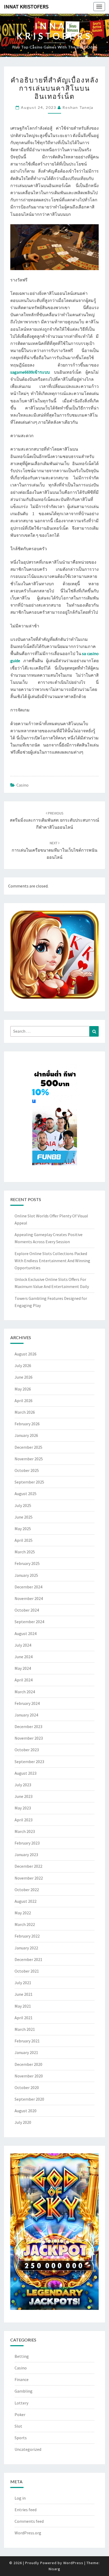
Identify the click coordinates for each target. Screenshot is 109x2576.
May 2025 (23, 1529)
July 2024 (23, 1645)
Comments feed (29, 2521)
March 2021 (25, 2029)
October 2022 (27, 1890)
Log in (20, 2498)
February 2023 (27, 1843)
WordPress (73, 2563)
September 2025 (29, 1482)
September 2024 (29, 1622)
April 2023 (24, 1820)
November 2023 (29, 1738)
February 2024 (27, 1703)
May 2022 (23, 1913)
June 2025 (24, 1517)
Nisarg (54, 2569)
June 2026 (24, 1377)
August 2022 (26, 1901)
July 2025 (23, 1505)
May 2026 (23, 1389)
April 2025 (24, 1540)
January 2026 (26, 1435)
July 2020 (23, 2122)
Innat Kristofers (26, 6)
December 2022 (28, 1866)
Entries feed (26, 2510)
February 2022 (27, 1936)
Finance (22, 2379)
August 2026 (26, 1354)
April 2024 (24, 1680)
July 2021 (23, 1983)
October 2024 (27, 1610)
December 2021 (28, 1959)
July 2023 (23, 1785)
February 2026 (27, 1424)
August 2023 (26, 1773)
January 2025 (26, 1575)
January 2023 (26, 1855)
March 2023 (25, 1831)
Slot (18, 2426)
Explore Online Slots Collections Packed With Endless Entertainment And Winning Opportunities (52, 1261)
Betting (22, 2356)
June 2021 (24, 1994)
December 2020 (28, 2064)
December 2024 (28, 1587)
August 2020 (26, 2111)
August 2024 (26, 1633)
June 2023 (24, 1796)
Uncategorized (28, 2449)
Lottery (21, 2403)
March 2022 (25, 1924)
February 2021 (27, 2041)
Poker (20, 2414)
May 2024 (23, 1668)
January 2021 (26, 2052)
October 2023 (27, 1750)
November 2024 (29, 1598)
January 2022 (26, 1948)
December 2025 (28, 1447)
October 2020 (27, 2087)
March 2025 (25, 1552)
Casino (22, 785)
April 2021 (24, 2018)
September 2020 (29, 2099)
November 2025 (29, 1459)
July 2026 (23, 1365)
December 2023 (28, 1726)
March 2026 (25, 1412)
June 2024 (24, 1657)
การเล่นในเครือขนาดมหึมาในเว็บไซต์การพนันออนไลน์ (54, 850)
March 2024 (25, 1692)
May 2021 (23, 2006)
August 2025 (26, 1494)
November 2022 (29, 1878)
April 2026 (24, 1401)
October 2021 (27, 1971)
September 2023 (29, 1762)
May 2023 (23, 1808)
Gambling (24, 2391)
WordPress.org (28, 2533)
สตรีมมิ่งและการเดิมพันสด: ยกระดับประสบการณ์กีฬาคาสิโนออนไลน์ (54, 820)
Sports (21, 2438)
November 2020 (29, 2076)
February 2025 (27, 1563)
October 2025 (27, 1470)
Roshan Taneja (78, 107)
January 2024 (26, 1715)
